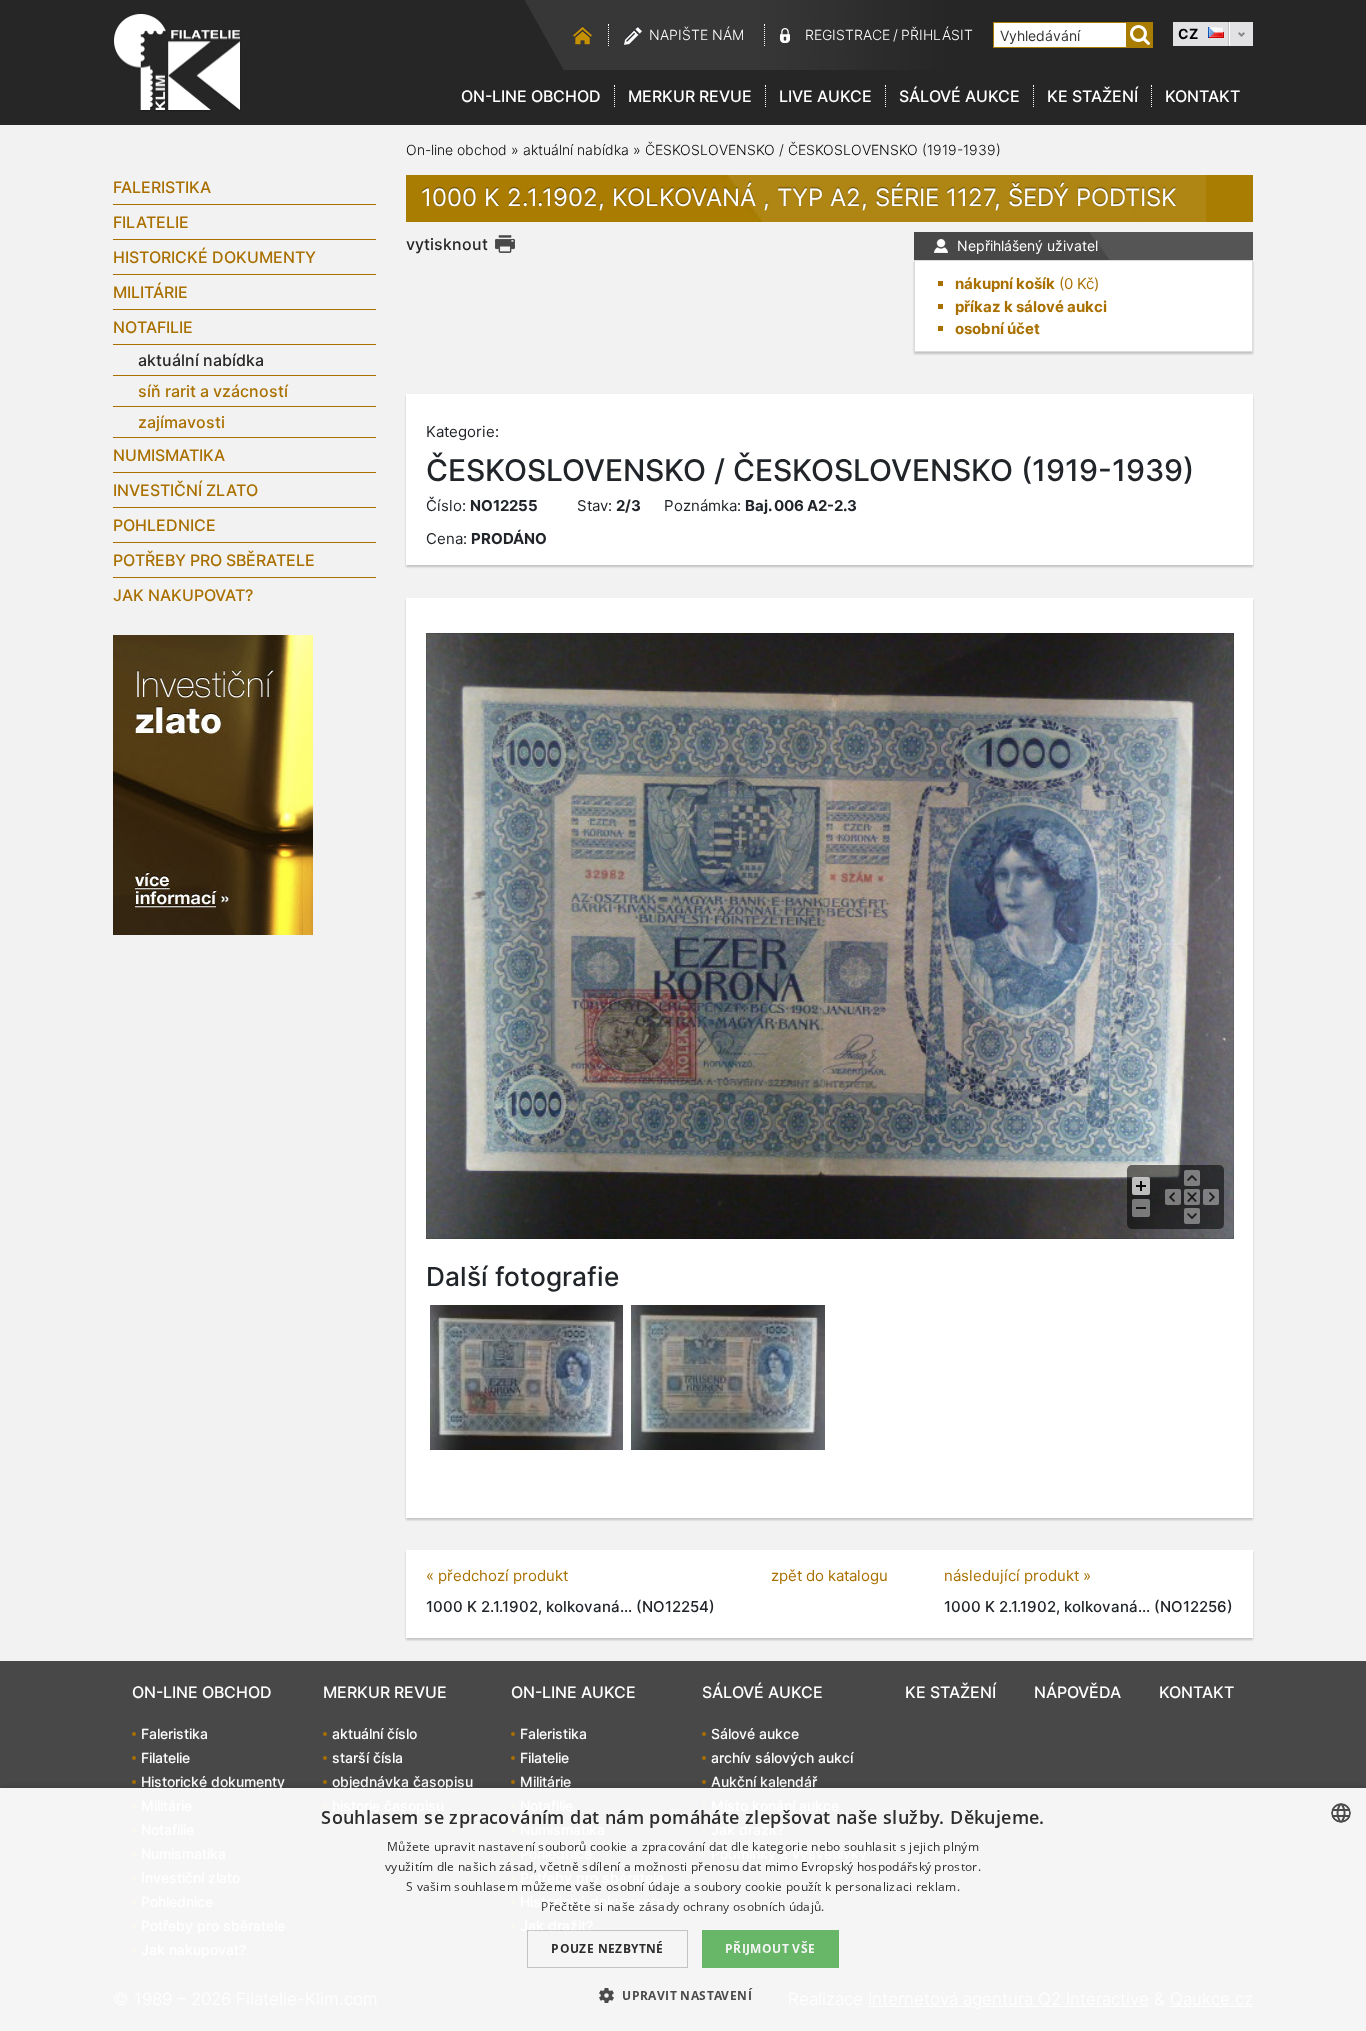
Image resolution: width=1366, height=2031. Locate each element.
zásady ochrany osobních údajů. (732, 1906)
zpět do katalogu (829, 1575)
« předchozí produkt (497, 1575)
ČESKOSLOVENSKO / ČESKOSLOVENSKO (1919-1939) (823, 149)
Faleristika (162, 187)
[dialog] (683, 1909)
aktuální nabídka (201, 360)
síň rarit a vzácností (213, 391)
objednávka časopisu (402, 1781)
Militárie (150, 292)
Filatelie (151, 222)
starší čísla (367, 1757)
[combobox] (1341, 1813)
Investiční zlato (185, 490)
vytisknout (447, 244)
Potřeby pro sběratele (214, 560)
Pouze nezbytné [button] (607, 1948)
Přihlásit (937, 34)
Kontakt (1202, 96)
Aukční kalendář (764, 1781)
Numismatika (169, 455)
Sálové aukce (959, 96)
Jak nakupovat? (183, 595)
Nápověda (1077, 1692)
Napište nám (696, 34)
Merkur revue (690, 96)
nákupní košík (1005, 283)
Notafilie (153, 327)
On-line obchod (531, 96)
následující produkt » (1017, 1575)
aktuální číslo (374, 1733)
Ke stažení (1092, 96)
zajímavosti (181, 422)
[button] (683, 1995)
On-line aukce (573, 1692)
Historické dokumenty (214, 257)
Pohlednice (164, 525)
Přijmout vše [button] (770, 1948)
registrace (847, 34)
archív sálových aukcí (782, 1757)
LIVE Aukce (825, 96)
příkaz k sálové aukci (1031, 306)
